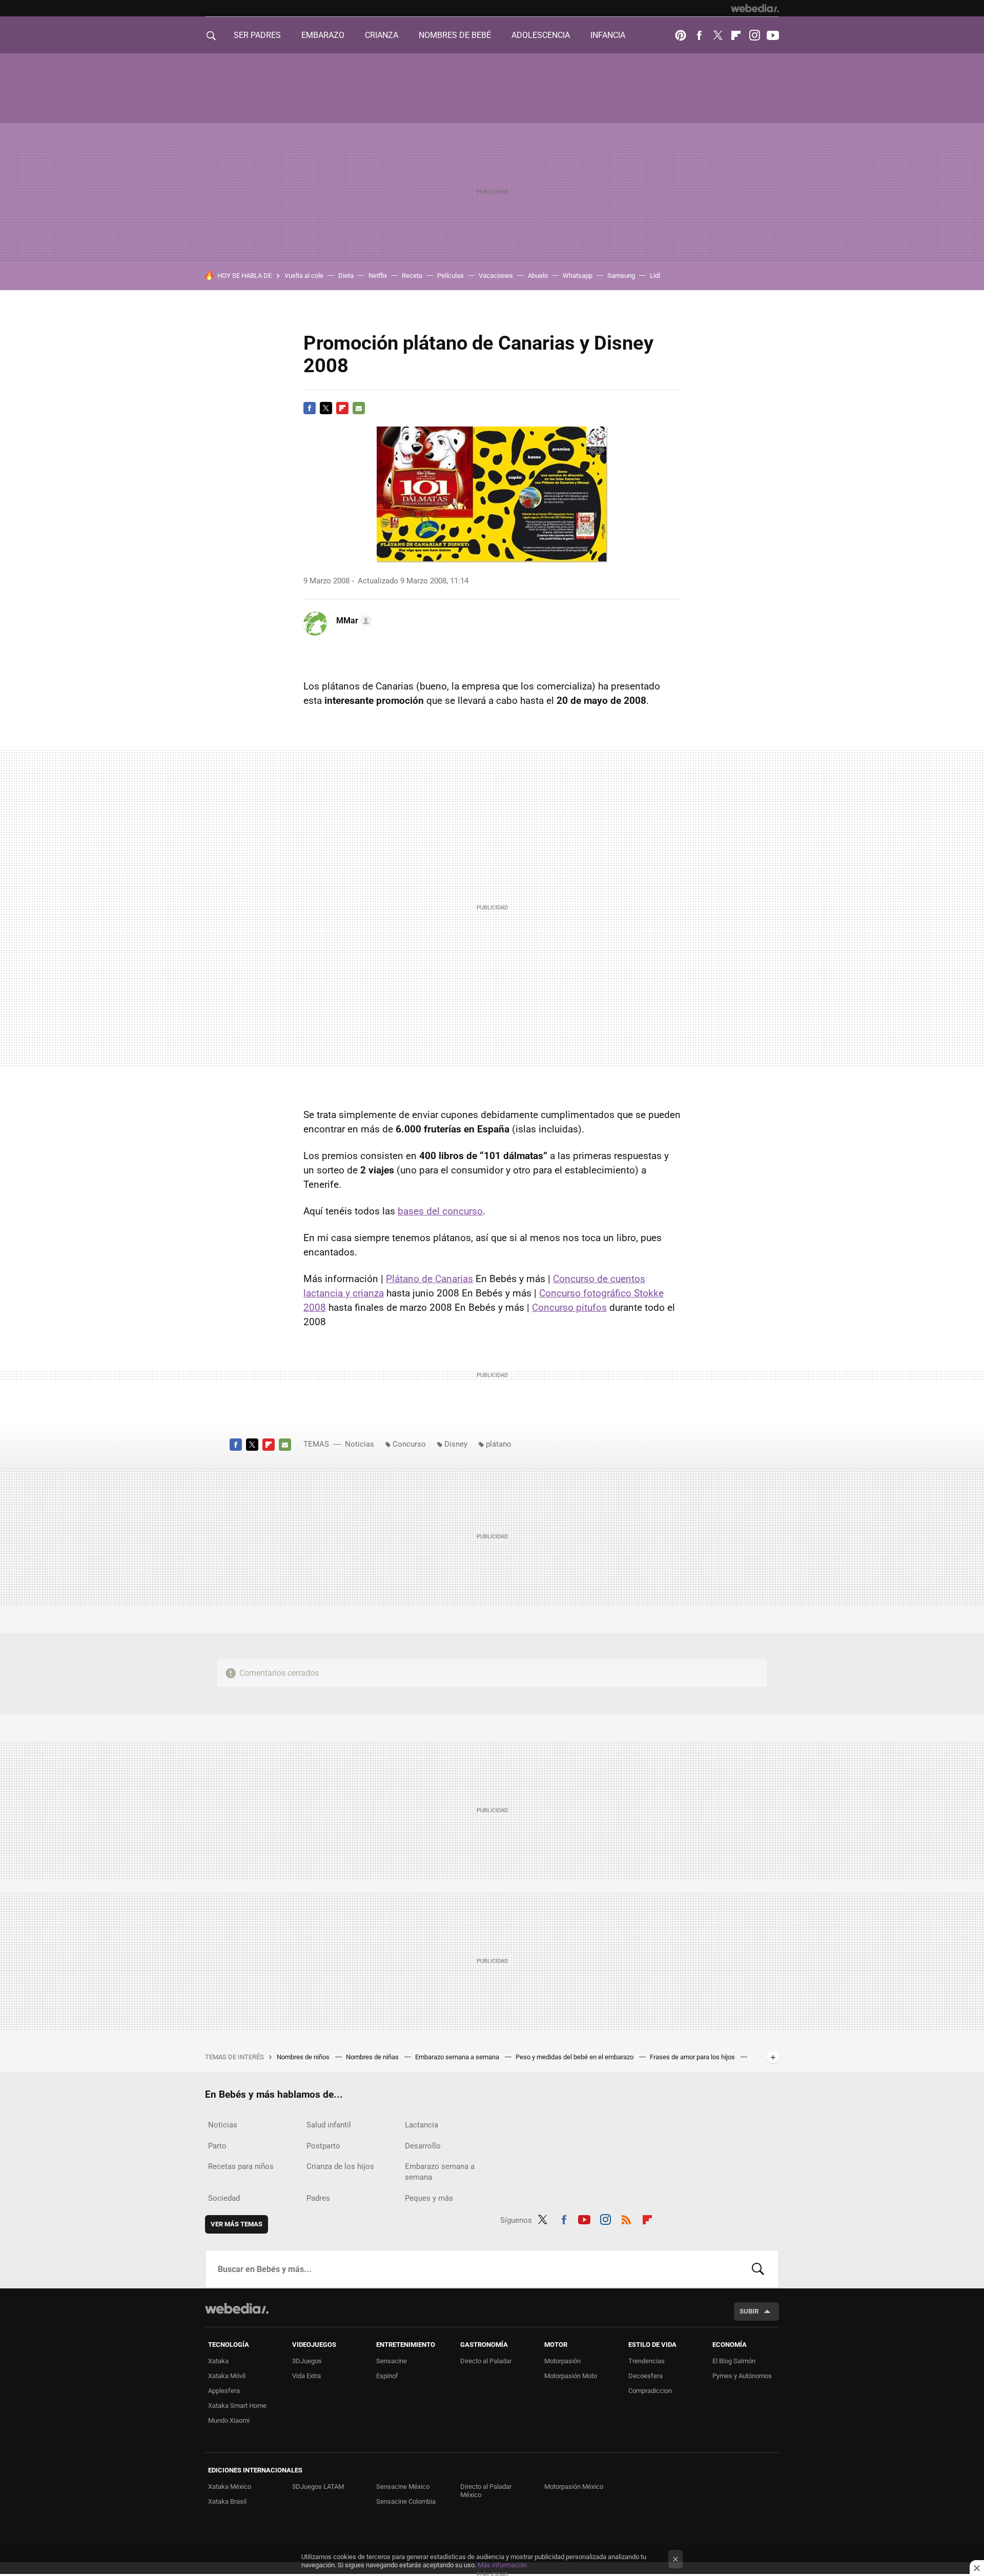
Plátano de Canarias (429, 1279)
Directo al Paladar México (486, 2491)
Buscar (758, 2269)
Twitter (717, 35)
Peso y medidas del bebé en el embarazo (575, 2057)
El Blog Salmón (734, 2361)
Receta (412, 276)
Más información (502, 2565)
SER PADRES (257, 35)
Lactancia (422, 2125)
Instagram (754, 35)
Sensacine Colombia (406, 2501)
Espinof (387, 2376)
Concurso (409, 1444)
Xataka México (230, 2487)
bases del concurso (440, 1211)
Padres (318, 2198)
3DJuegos (307, 2361)
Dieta (346, 276)
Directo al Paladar (486, 2361)
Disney (456, 1444)
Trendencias (647, 2361)
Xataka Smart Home (237, 2406)
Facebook (699, 35)
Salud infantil (329, 2125)
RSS (626, 2218)
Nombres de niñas (373, 2057)
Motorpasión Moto (571, 2376)
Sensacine (392, 2361)
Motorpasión (562, 2361)
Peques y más (429, 2198)
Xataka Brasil (227, 2501)
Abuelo (538, 276)
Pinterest (681, 35)
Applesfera (224, 2391)
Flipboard (736, 35)
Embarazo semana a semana (458, 2057)
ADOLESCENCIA (541, 35)
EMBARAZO (323, 35)
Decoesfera (645, 2376)
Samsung (621, 276)
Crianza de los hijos (340, 2166)
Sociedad (224, 2198)
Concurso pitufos (569, 1307)
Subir (749, 2311)
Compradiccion (650, 2391)
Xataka (218, 2361)
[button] (352, 621)
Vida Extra (306, 2376)
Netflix (378, 276)
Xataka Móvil (227, 2376)
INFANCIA (608, 35)
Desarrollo (423, 2146)
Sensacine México (403, 2487)
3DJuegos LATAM (318, 2487)
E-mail (359, 408)
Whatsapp (578, 276)
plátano (499, 1444)
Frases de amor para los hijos (693, 2057)
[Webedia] (755, 8)
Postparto (323, 2146)
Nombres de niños (304, 2057)
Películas (450, 276)
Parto (217, 2146)
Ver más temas (237, 2224)
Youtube (773, 35)
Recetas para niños (241, 2166)
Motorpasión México (574, 2487)
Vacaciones (496, 276)
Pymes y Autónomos (742, 2376)
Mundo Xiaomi (229, 2420)
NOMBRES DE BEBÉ (455, 35)
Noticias (360, 1444)
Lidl (655, 276)
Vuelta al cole (304, 276)
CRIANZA (382, 35)
